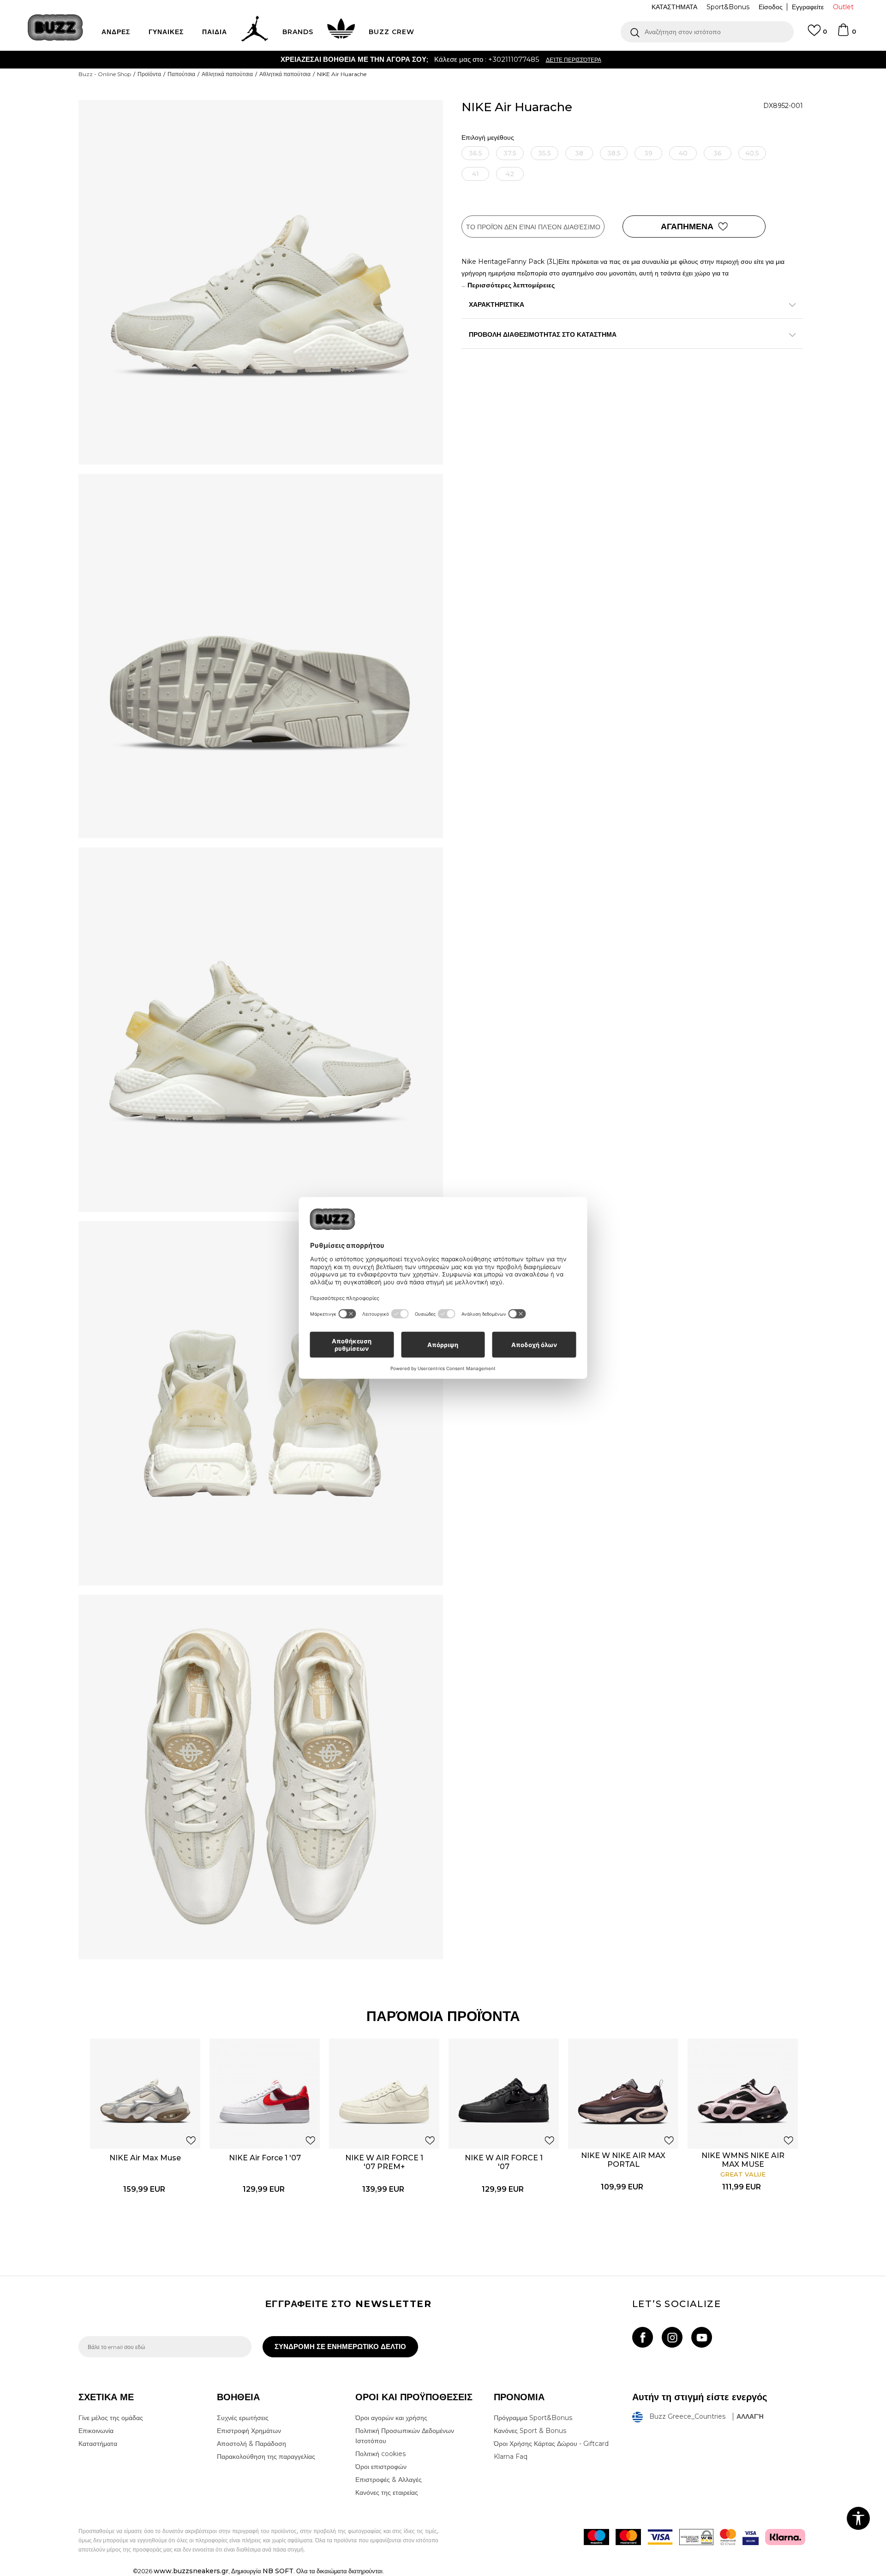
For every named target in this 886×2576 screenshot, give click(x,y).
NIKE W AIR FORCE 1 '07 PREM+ (384, 2162)
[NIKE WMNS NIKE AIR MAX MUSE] (743, 2094)
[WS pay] (696, 2537)
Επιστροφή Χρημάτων (249, 2431)
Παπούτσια (181, 74)
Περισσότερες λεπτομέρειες (511, 285)
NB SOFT (278, 2571)
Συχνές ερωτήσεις (243, 2418)
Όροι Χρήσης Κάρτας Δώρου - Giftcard (551, 2444)
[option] (443, 60)
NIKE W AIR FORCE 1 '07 (504, 2162)
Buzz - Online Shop (105, 74)
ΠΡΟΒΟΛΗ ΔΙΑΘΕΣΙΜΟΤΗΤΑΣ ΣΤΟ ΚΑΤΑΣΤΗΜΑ (543, 334)
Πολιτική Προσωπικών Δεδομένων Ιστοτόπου (405, 2436)
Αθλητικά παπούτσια (227, 74)
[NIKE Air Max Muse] (145, 2094)
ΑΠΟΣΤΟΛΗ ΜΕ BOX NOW (407, 59)
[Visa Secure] (751, 2537)
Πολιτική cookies (380, 2454)
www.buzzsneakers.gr (191, 2571)
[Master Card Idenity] (728, 2537)
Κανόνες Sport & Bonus (530, 2431)
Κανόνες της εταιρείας (387, 2493)
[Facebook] (643, 2337)
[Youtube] (702, 2337)
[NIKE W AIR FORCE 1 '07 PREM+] (384, 2094)
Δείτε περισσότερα (492, 60)
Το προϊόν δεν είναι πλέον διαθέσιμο (533, 227)
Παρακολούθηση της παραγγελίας (266, 2457)
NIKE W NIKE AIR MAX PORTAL (623, 2160)
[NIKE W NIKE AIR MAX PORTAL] (623, 2094)
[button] (707, 32)
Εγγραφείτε (808, 7)
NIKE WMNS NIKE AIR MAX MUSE (743, 2160)
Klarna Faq (511, 2457)
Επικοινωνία (96, 2431)
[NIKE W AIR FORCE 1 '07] (504, 2094)
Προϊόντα (149, 74)
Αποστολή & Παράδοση (251, 2444)
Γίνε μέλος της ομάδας (111, 2418)
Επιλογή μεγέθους (488, 138)
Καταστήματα (98, 2444)
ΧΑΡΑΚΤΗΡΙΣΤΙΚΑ (497, 304)
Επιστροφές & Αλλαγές (389, 2480)
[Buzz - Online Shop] (55, 27)
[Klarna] (785, 2537)
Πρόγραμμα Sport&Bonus (533, 2418)
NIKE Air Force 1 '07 (265, 2158)
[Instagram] (672, 2337)
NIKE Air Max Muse (145, 2158)
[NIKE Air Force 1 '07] (265, 2094)
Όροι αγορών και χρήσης (391, 2418)
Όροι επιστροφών (381, 2467)
